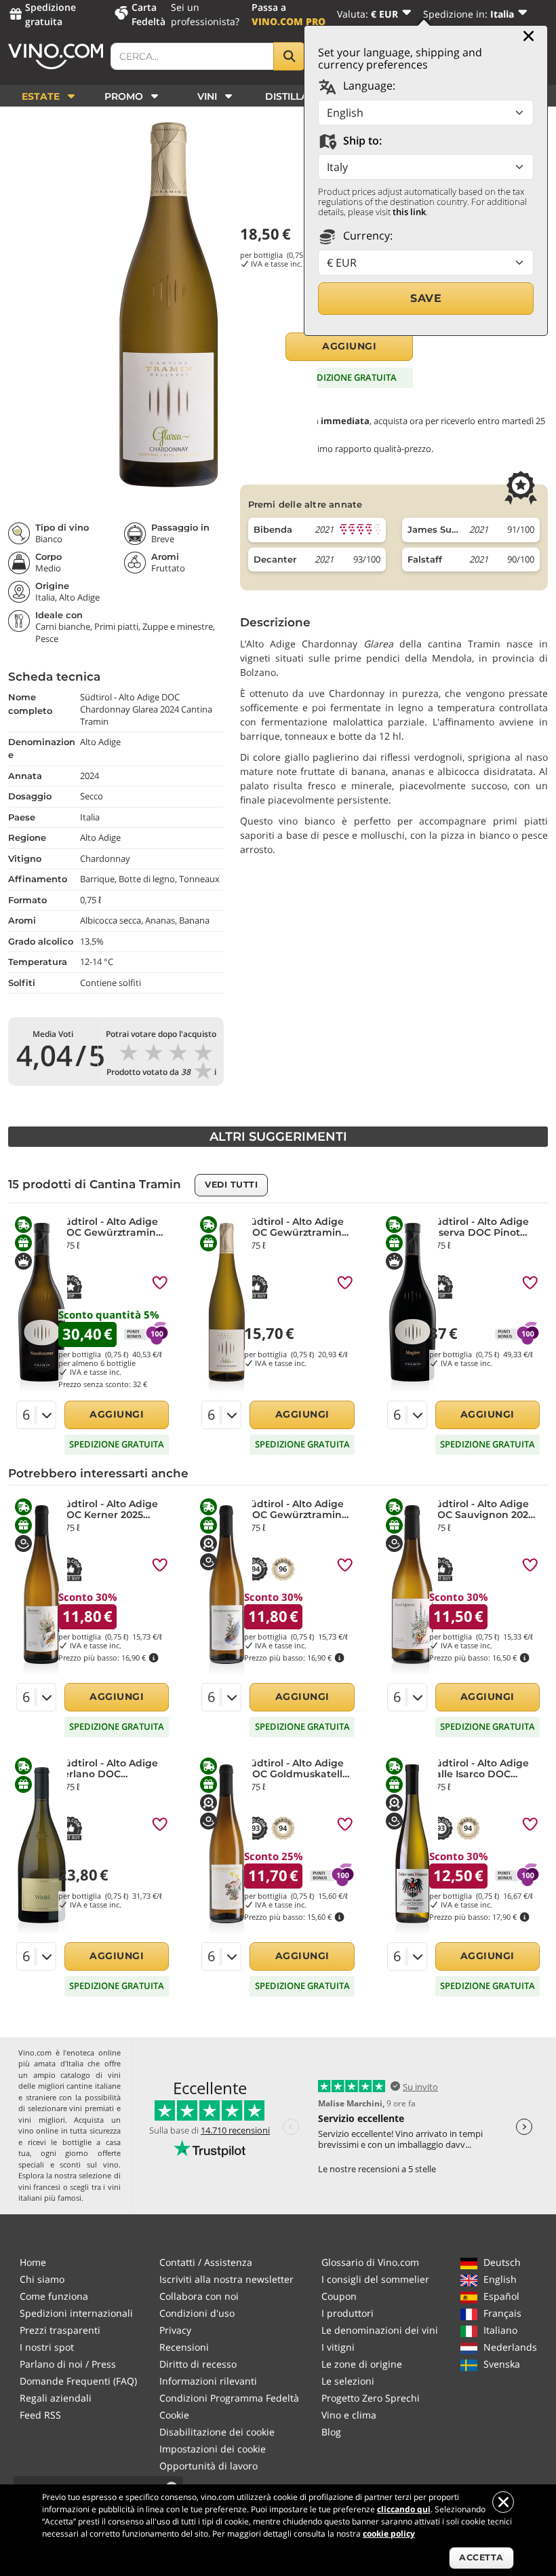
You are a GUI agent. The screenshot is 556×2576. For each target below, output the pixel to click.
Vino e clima (349, 2415)
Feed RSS (40, 2415)
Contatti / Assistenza (206, 2262)
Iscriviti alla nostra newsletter (226, 2279)
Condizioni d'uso (197, 2313)
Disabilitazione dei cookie (217, 2432)
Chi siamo (42, 2279)
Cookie (174, 2415)
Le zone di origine (362, 2364)
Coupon (339, 2296)
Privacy (175, 2330)
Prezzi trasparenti (60, 2330)
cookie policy (389, 2534)
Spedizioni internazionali (76, 2313)
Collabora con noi (199, 2296)
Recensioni (184, 2347)
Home (33, 2262)
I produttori (347, 2313)
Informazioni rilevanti (208, 2381)
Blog (331, 2432)
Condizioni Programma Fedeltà (229, 2398)
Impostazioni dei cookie (213, 2449)
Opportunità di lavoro (209, 2466)
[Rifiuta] (503, 2502)
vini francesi (39, 2187)
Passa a (289, 14)
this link (409, 212)
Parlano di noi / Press (68, 2364)
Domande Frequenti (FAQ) (78, 2381)
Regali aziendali (56, 2398)
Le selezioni (348, 2381)
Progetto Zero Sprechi (371, 2398)
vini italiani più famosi (69, 2193)
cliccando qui (404, 2509)
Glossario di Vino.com (370, 2262)
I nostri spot (47, 2347)
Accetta (481, 2557)
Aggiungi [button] (349, 346)
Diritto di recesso (198, 2364)
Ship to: (361, 140)
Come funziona (54, 2296)
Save (426, 298)
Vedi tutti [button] (231, 1185)
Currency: (366, 235)
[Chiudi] (529, 36)
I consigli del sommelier (375, 2279)
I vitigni (338, 2347)
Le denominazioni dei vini (380, 2330)
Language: (368, 86)
